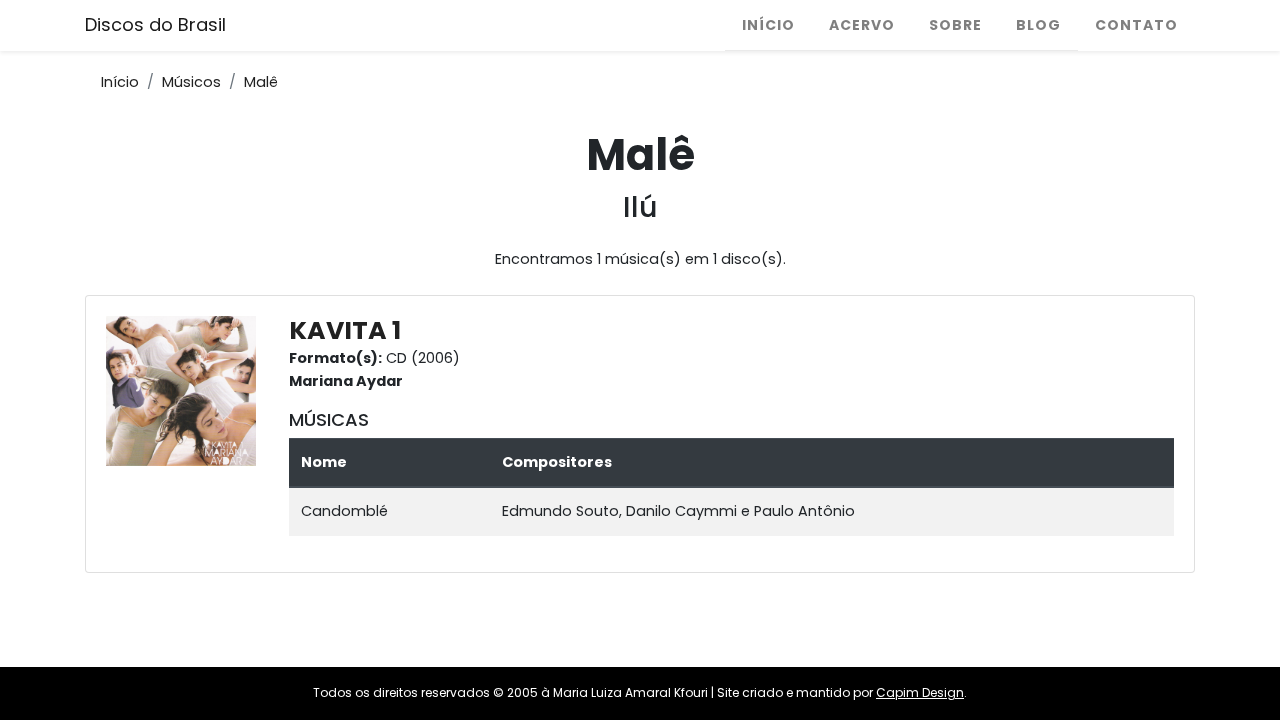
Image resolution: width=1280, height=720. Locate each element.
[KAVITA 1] (186, 390)
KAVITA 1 (345, 330)
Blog (1038, 25)
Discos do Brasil (155, 24)
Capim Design (920, 692)
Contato (1136, 25)
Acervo (862, 25)
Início (768, 25)
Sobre (955, 25)
